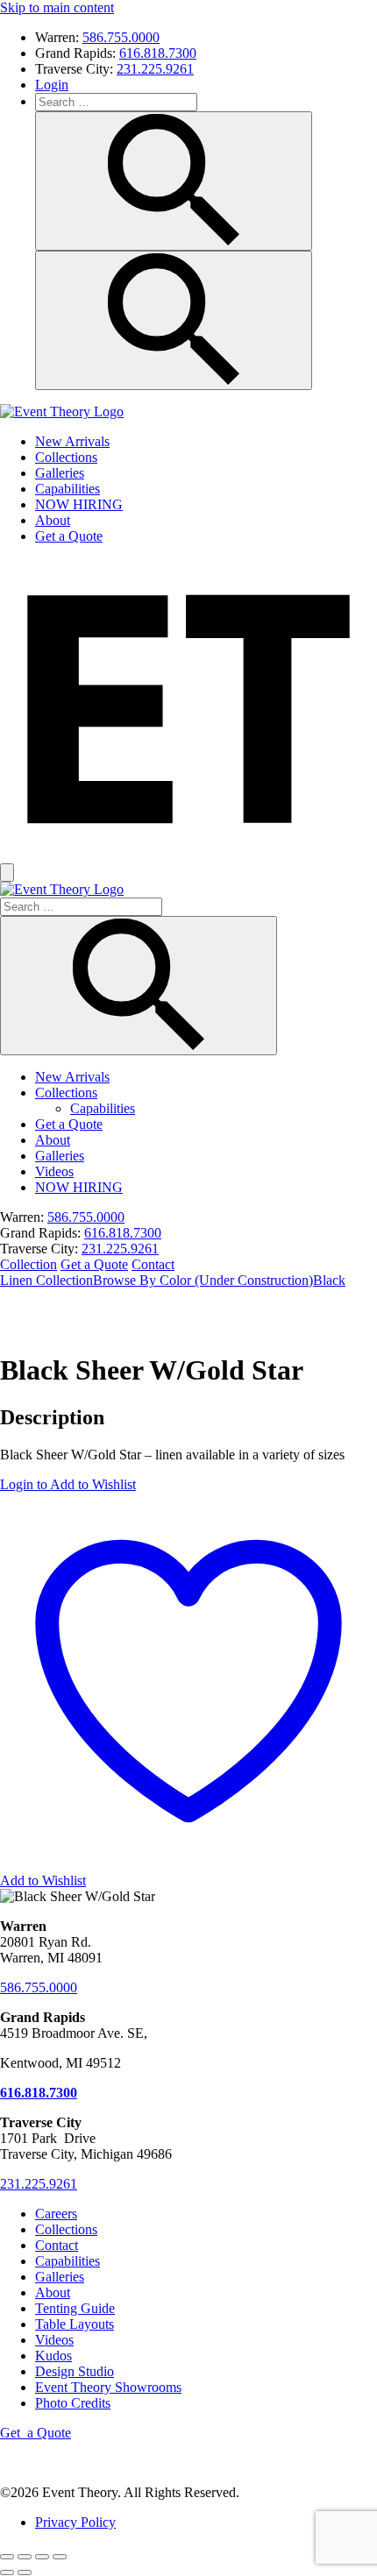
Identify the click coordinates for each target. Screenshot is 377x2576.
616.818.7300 (158, 53)
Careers (56, 2214)
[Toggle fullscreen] (25, 2557)
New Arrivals (72, 441)
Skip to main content (57, 7)
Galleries (60, 473)
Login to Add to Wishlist (68, 1484)
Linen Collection (46, 1280)
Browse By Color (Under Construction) (203, 1280)
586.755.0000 (121, 37)
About (53, 520)
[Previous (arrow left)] (7, 2572)
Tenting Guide (75, 2308)
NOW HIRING (79, 504)
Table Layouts (75, 2324)
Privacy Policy (75, 2522)
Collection (28, 1264)
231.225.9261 (155, 69)
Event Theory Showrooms (108, 2387)
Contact (153, 1264)
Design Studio (75, 2371)
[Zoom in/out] (7, 2557)
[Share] (42, 2557)
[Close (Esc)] (60, 2557)
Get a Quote (69, 536)
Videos (54, 1171)
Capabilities (68, 489)
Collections (66, 457)
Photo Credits (73, 2403)
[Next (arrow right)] (25, 2572)
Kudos (53, 2356)
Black (329, 1280)
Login (52, 85)
